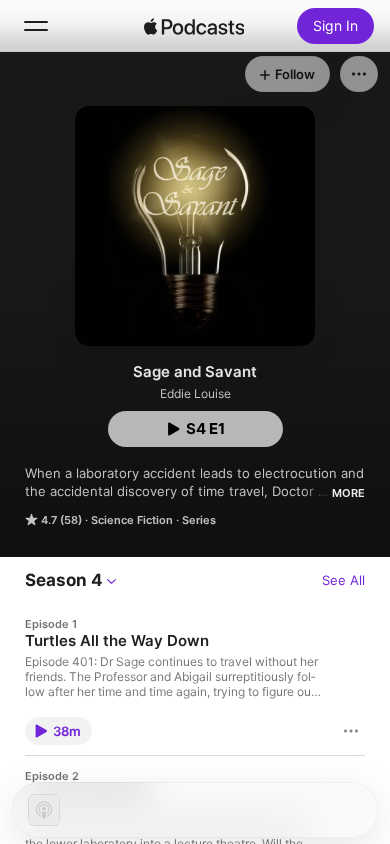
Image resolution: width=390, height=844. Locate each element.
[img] (194, 26)
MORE (348, 493)
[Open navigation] (36, 26)
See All (343, 580)
